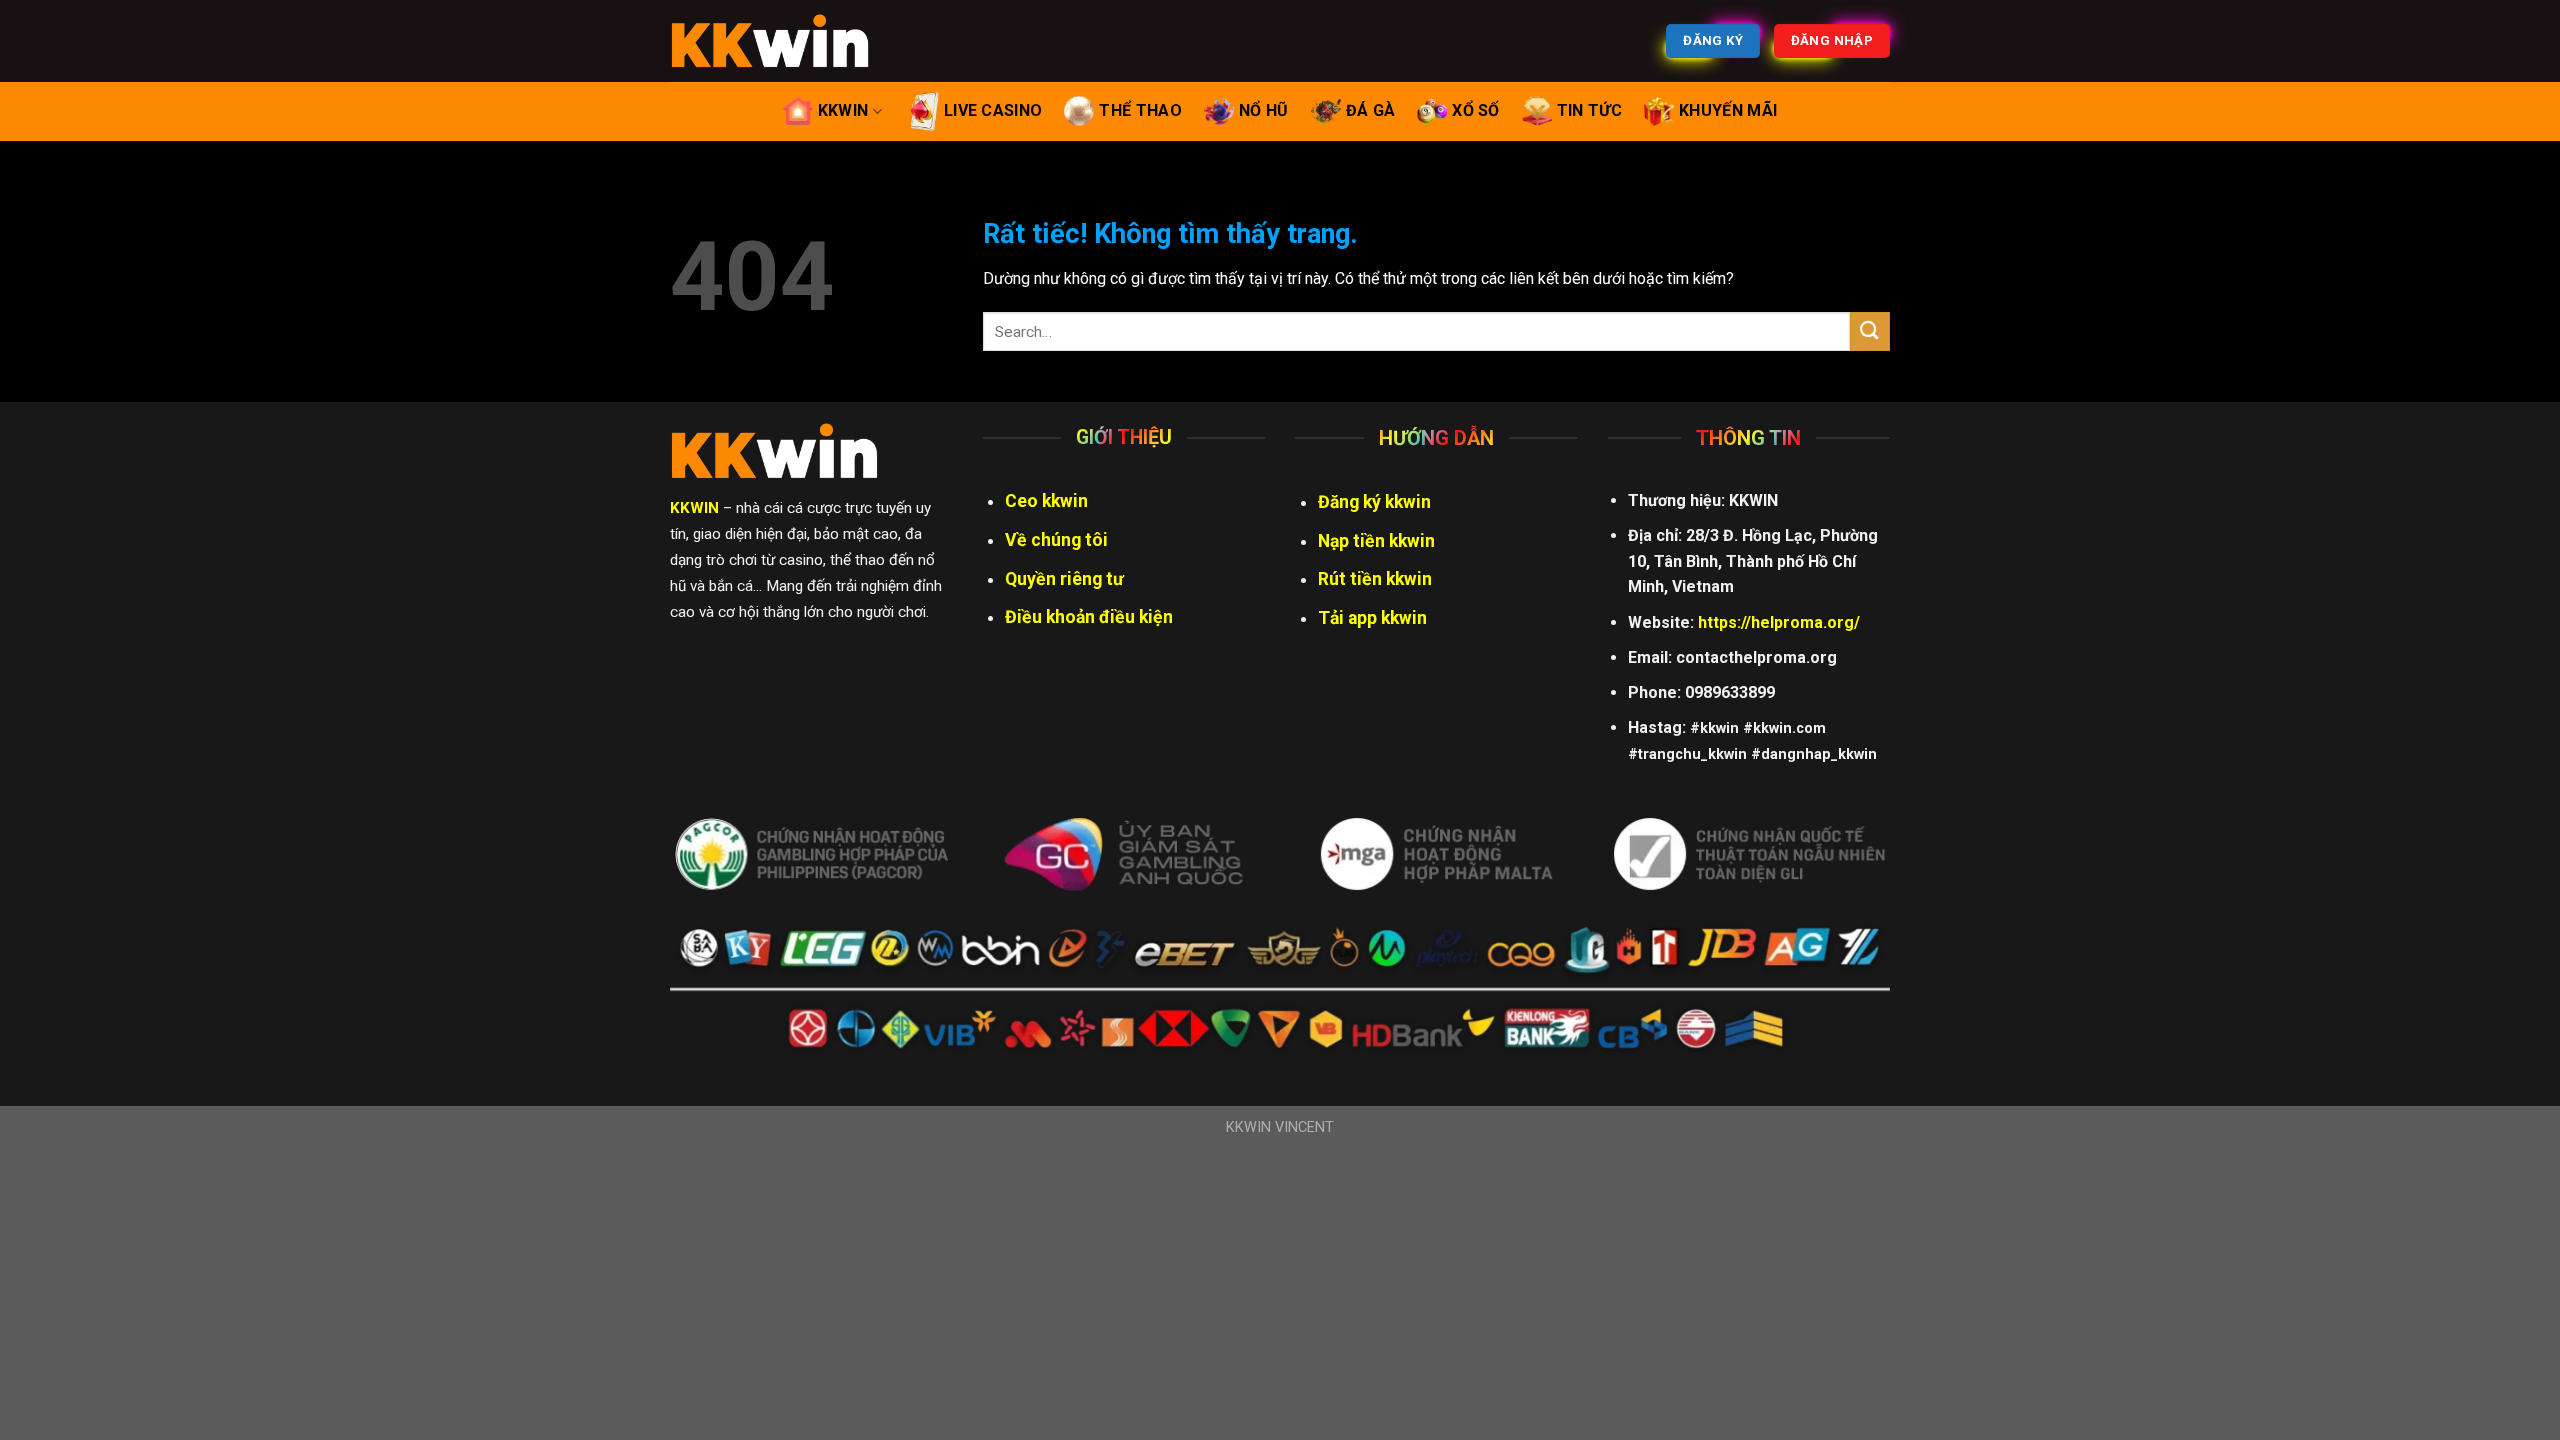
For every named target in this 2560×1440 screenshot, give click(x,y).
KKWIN (843, 110)
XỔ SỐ (1476, 110)
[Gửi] (1870, 331)
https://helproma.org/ (1779, 622)
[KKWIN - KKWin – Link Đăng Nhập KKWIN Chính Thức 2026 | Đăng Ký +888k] (770, 41)
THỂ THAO (1140, 110)
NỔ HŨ (1264, 110)
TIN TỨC (1589, 110)
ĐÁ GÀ (1371, 110)
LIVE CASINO (993, 110)
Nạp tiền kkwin (1376, 541)
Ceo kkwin (1046, 501)
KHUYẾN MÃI (1728, 110)
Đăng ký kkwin (1374, 502)
